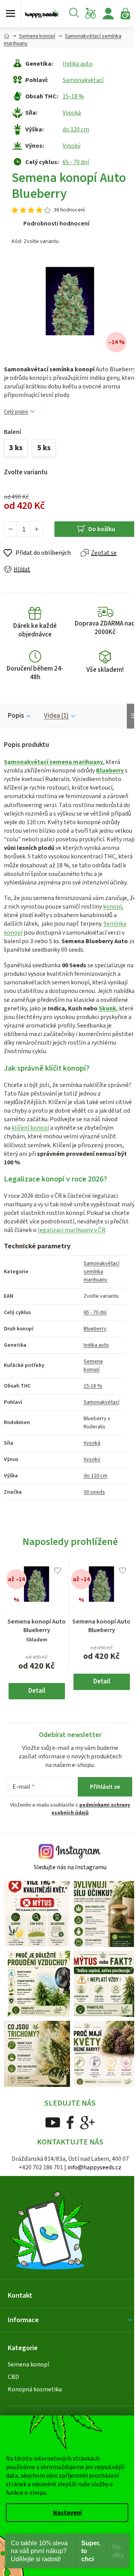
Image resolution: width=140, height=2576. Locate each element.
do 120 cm (76, 129)
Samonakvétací (83, 80)
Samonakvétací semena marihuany (53, 762)
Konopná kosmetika (35, 2389)
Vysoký (72, 146)
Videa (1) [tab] (56, 716)
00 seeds (94, 1492)
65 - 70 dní (76, 162)
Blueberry (110, 771)
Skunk (108, 1008)
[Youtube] (53, 2122)
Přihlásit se (105, 1787)
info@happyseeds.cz (94, 2167)
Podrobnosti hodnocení (56, 224)
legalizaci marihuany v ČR (72, 1230)
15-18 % (73, 96)
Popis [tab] (16, 716)
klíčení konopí (30, 1128)
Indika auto (78, 64)
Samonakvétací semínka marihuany (101, 1272)
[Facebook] (70, 2122)
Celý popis (16, 412)
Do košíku (102, 529)
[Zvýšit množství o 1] (36, 529)
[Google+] (87, 2122)
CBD (13, 2377)
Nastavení (67, 2513)
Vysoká (72, 113)
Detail (37, 1691)
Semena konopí (93, 1366)
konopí (112, 907)
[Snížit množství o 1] (10, 529)
